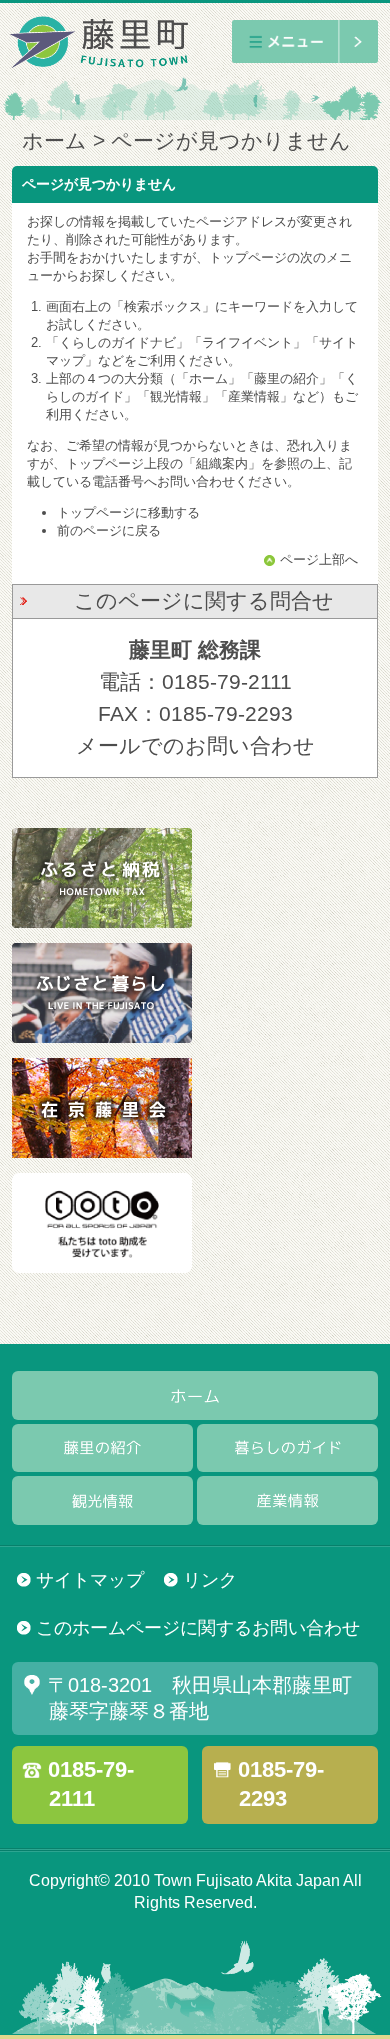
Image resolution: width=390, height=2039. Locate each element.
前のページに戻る (109, 530)
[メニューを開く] (305, 41)
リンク (210, 1579)
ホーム (54, 141)
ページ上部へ (318, 560)
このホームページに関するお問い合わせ (198, 1627)
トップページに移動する (128, 512)
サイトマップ (90, 1579)
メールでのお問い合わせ (195, 746)
